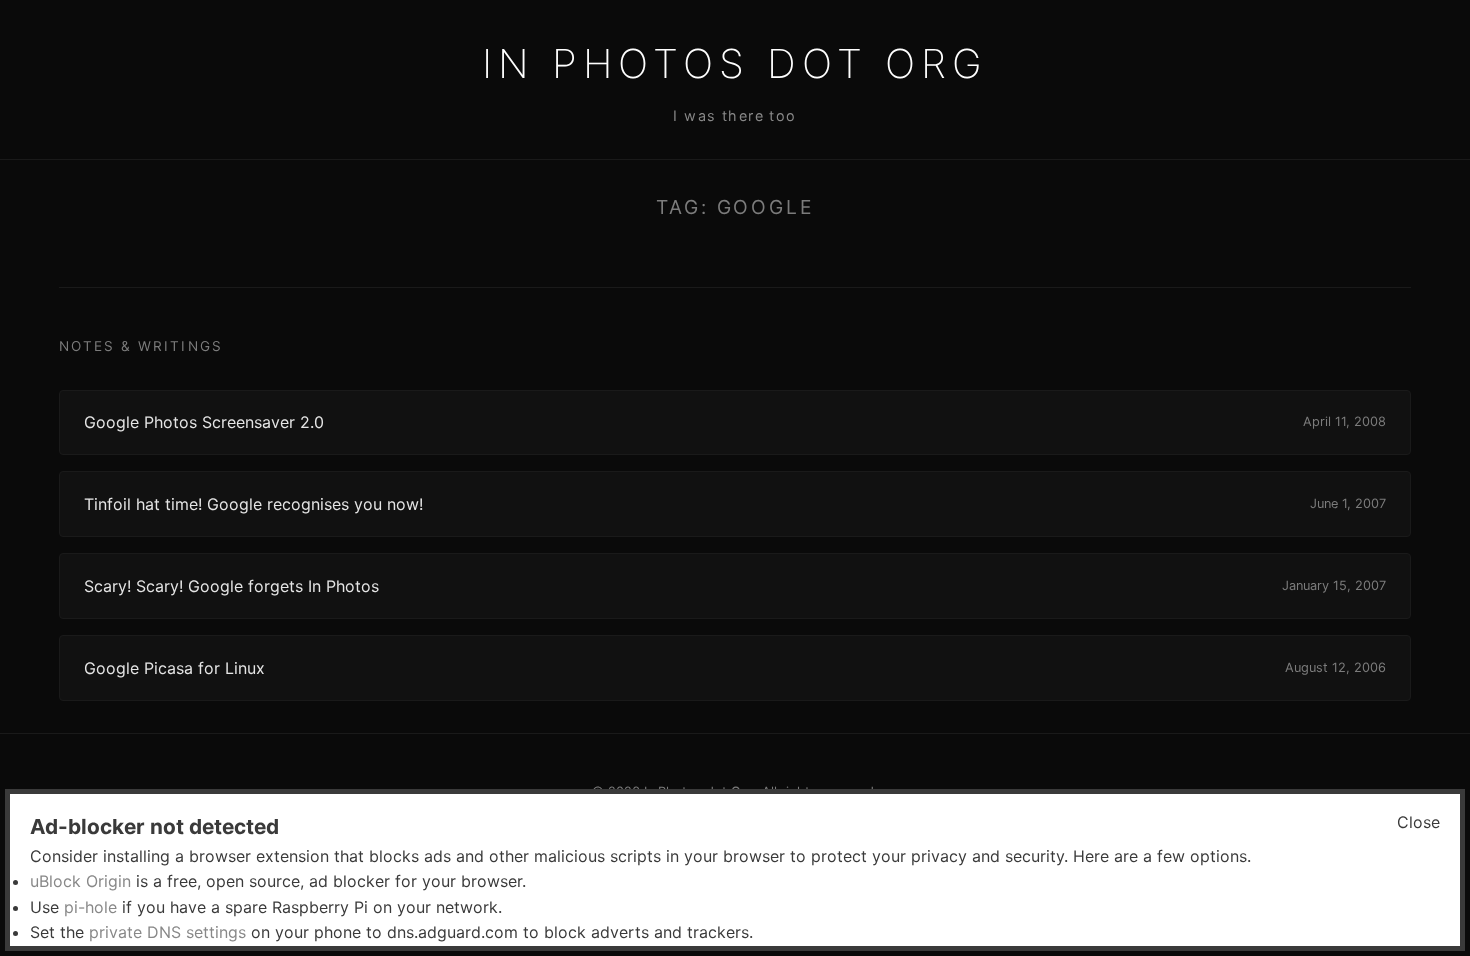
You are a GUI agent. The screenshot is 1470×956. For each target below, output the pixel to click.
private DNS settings (167, 932)
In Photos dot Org (735, 63)
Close (1418, 822)
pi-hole (90, 907)
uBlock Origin (80, 881)
